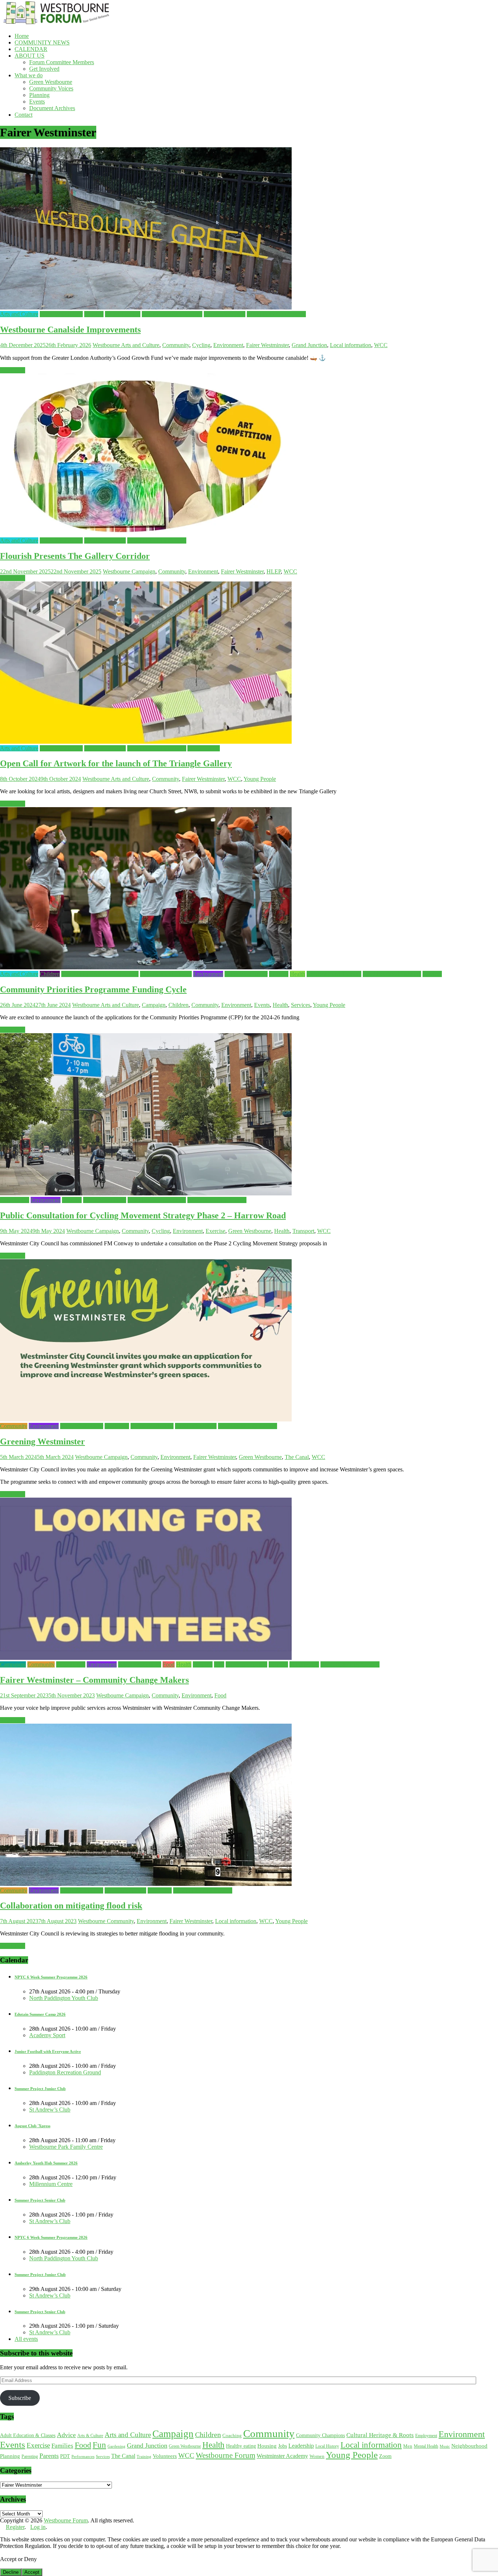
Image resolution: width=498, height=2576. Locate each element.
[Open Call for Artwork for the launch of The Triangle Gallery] (146, 742)
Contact (24, 115)
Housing (203, 1664)
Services (432, 974)
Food (169, 1664)
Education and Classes (166, 974)
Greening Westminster (42, 1441)
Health (297, 974)
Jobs (219, 1664)
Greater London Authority (172, 314)
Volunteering (304, 1664)
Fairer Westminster (61, 314)
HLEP (274, 571)
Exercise (72, 1200)
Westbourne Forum (225, 2455)
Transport (303, 1231)
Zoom (385, 2456)
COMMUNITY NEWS (42, 42)
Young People (204, 748)
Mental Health (426, 2446)
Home (22, 36)
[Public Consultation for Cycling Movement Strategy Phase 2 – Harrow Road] (146, 1193)
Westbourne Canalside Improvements (70, 330)
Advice (66, 2435)
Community (176, 345)
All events (26, 2339)
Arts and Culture (19, 314)
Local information (351, 345)
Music (445, 2446)
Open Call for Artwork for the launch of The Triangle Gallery (116, 763)
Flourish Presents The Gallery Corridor (75, 556)
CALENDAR (31, 49)
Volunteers (165, 2456)
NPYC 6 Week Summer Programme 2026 (51, 1977)
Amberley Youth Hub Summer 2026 (46, 2163)
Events (37, 102)
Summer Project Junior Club (40, 2089)
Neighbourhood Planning (392, 974)
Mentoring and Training (334, 974)
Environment (228, 345)
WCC (381, 345)
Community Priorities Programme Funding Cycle (93, 989)
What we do (29, 75)
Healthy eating (241, 2446)
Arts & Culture (90, 2436)
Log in (38, 2527)
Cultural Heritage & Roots (380, 2435)
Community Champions (320, 2435)
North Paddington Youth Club (64, 1998)
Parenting (30, 2456)
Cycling (201, 345)
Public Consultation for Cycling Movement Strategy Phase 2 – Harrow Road (143, 1215)
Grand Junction (123, 314)
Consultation (15, 1200)
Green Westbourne (51, 82)
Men (408, 2446)
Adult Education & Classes (28, 2435)
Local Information (225, 314)
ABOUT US (30, 56)
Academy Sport (47, 2035)
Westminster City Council (276, 314)
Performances (83, 2457)
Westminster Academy (282, 2456)
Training (144, 2456)
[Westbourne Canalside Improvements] (146, 308)
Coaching (232, 2435)
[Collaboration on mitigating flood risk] (146, 1884)
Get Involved (44, 69)
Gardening (117, 1426)
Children (50, 974)
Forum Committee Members (62, 62)
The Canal (297, 1457)
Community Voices (51, 88)
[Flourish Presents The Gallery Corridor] (146, 534)
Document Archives (52, 108)
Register (15, 2527)
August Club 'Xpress (32, 2126)
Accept (32, 2572)
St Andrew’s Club (50, 2110)
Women (317, 2456)
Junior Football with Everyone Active (48, 2051)
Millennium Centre (51, 2184)
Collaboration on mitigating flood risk (71, 1906)
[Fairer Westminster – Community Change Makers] (146, 1658)
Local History (327, 2446)
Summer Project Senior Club (40, 2200)
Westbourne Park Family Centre (66, 2147)
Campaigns (13, 1664)
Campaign (143, 571)
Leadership (301, 2446)
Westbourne (107, 345)
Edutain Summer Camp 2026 (40, 2014)
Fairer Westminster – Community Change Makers (94, 1680)
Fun (99, 2445)
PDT (65, 2456)
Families (94, 314)
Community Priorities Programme (100, 974)
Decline (11, 2572)
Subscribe (20, 2398)
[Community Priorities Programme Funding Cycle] (146, 967)
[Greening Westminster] (146, 1419)
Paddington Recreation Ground (65, 2072)
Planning (39, 95)
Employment (426, 2436)
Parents (49, 2456)
